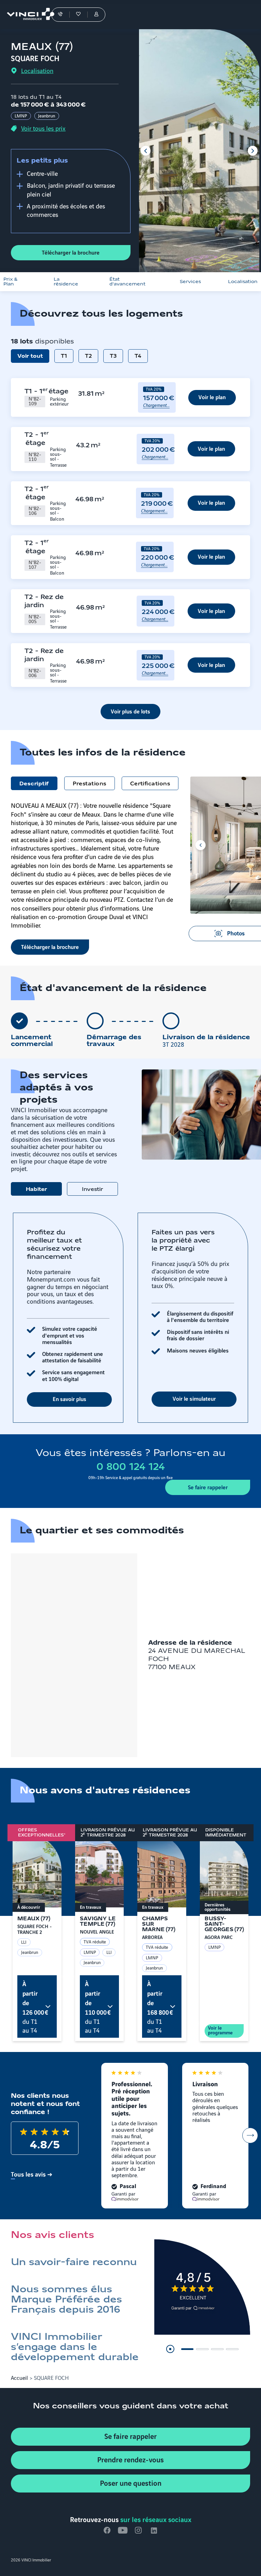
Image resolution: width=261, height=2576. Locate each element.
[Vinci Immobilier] (27, 15)
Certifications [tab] (150, 784)
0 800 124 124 (131, 1467)
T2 (88, 356)
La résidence (66, 282)
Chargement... (156, 405)
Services (190, 282)
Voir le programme (220, 2030)
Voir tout (30, 356)
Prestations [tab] (90, 784)
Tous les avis (28, 2174)
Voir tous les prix (43, 128)
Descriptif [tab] (34, 784)
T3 (113, 356)
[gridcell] (47, 397)
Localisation (37, 71)
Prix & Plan (10, 282)
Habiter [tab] (36, 1190)
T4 (138, 356)
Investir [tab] (92, 1190)
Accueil (19, 2377)
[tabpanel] (130, 1318)
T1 (64, 356)
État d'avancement (127, 282)
